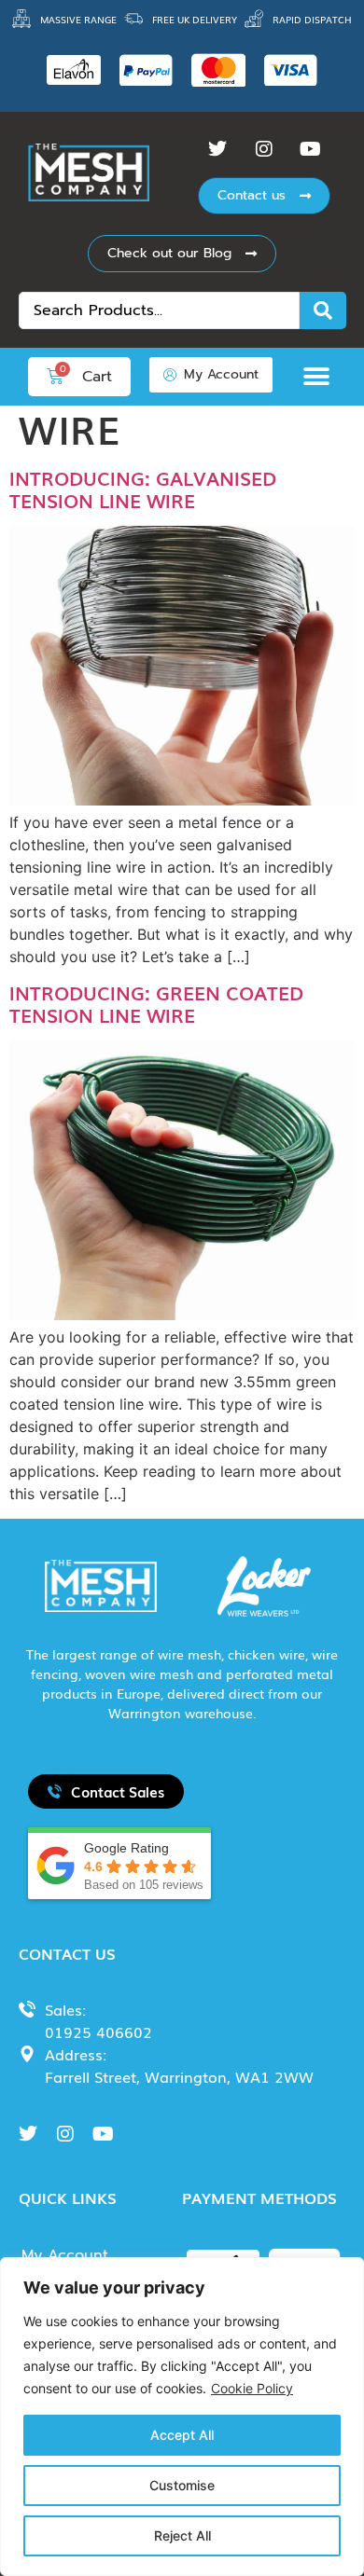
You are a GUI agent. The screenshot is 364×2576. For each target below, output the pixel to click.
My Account (65, 2255)
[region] (182, 2417)
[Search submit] (323, 310)
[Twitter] (217, 149)
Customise (182, 2485)
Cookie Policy (252, 2388)
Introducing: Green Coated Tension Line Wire (156, 1003)
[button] (322, 376)
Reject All (182, 2535)
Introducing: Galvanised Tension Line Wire (143, 489)
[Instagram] (264, 149)
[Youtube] (311, 149)
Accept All (182, 2435)
